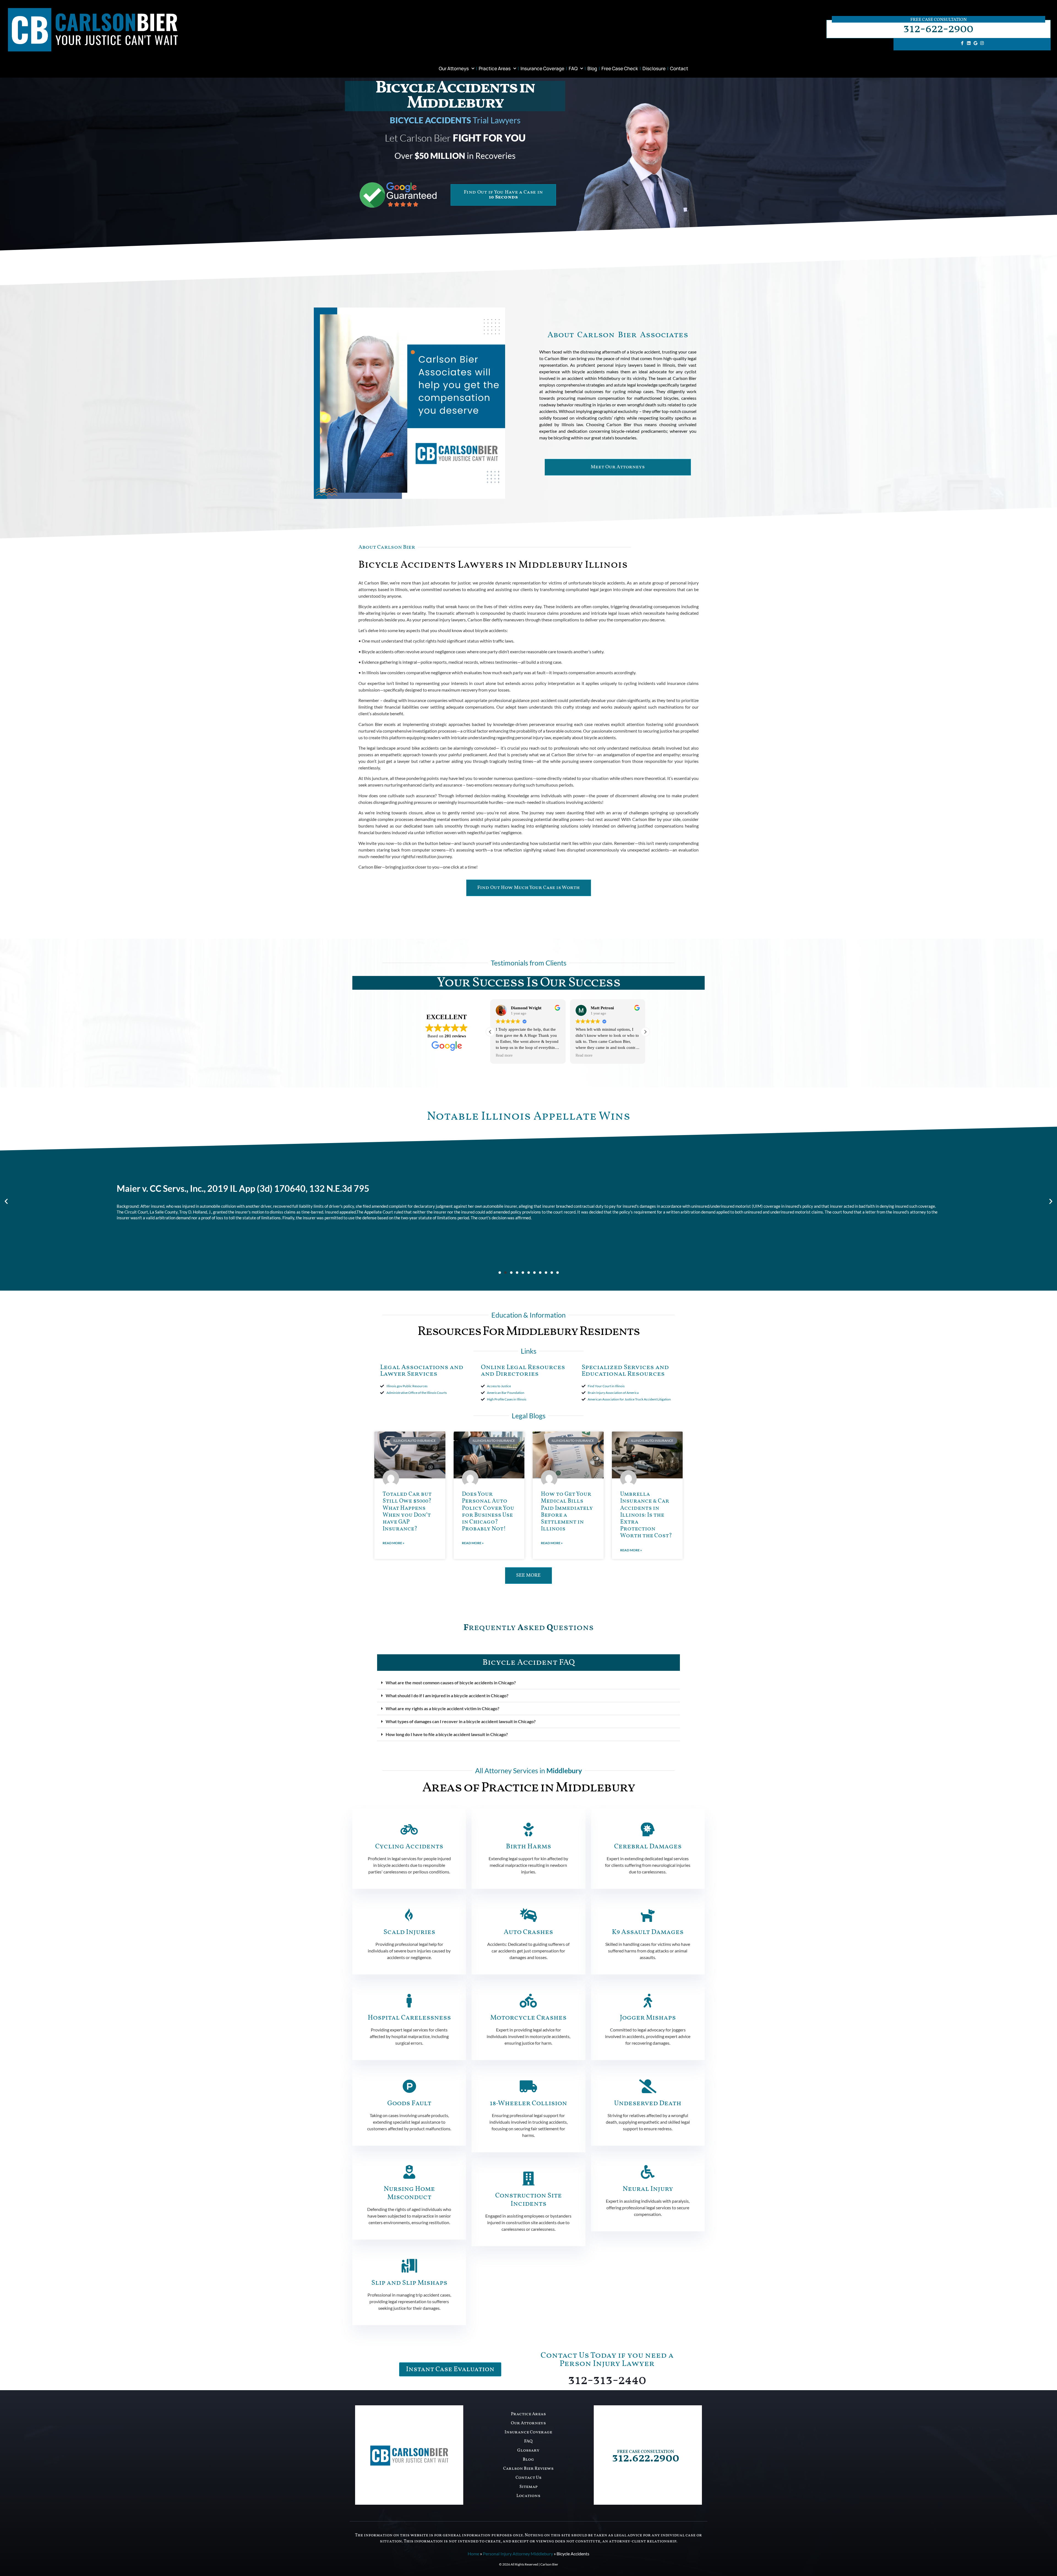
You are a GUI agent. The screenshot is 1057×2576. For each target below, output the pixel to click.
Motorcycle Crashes (528, 2018)
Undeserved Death (648, 2103)
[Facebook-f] (962, 43)
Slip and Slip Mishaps (409, 2283)
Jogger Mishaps (648, 2018)
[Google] (976, 43)
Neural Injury (648, 2189)
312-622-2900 (938, 29)
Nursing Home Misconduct (409, 2193)
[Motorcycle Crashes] (528, 2001)
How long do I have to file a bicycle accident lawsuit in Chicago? (447, 1734)
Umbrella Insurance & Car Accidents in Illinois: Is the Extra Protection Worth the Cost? (646, 1515)
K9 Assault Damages (648, 1932)
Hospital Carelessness (409, 2018)
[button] (645, 1032)
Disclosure (654, 68)
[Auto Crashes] (528, 1915)
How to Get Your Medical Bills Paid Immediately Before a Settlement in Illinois (567, 1512)
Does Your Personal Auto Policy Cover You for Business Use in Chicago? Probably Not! (488, 1512)
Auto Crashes (528, 1932)
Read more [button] (504, 1055)
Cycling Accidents (409, 1847)
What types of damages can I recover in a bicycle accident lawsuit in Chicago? (461, 1721)
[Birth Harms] (528, 1829)
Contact (679, 68)
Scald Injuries (409, 1932)
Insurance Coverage (542, 68)
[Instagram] (982, 43)
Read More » (393, 1543)
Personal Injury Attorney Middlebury (518, 2554)
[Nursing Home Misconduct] (409, 2172)
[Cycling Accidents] (409, 1829)
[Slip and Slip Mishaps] (409, 2266)
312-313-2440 (607, 2380)
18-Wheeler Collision (528, 2103)
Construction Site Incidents (528, 2200)
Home (473, 2554)
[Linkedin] (969, 43)
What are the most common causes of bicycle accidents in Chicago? (451, 1683)
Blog (592, 68)
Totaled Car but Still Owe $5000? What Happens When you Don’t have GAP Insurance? (407, 1512)
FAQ (573, 68)
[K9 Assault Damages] (648, 1915)
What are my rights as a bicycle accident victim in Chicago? (442, 1708)
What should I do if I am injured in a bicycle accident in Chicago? (447, 1695)
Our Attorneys (454, 68)
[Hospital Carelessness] (409, 2001)
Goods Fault (409, 2103)
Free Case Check (620, 68)
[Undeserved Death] (648, 2086)
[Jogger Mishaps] (648, 2001)
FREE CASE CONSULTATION (646, 2452)
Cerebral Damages (648, 1847)
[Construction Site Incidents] (528, 2178)
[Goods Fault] (409, 2086)
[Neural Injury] (648, 2172)
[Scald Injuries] (409, 1915)
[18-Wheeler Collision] (528, 2086)
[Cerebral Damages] (648, 1829)
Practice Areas (495, 68)
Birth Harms (528, 1847)
